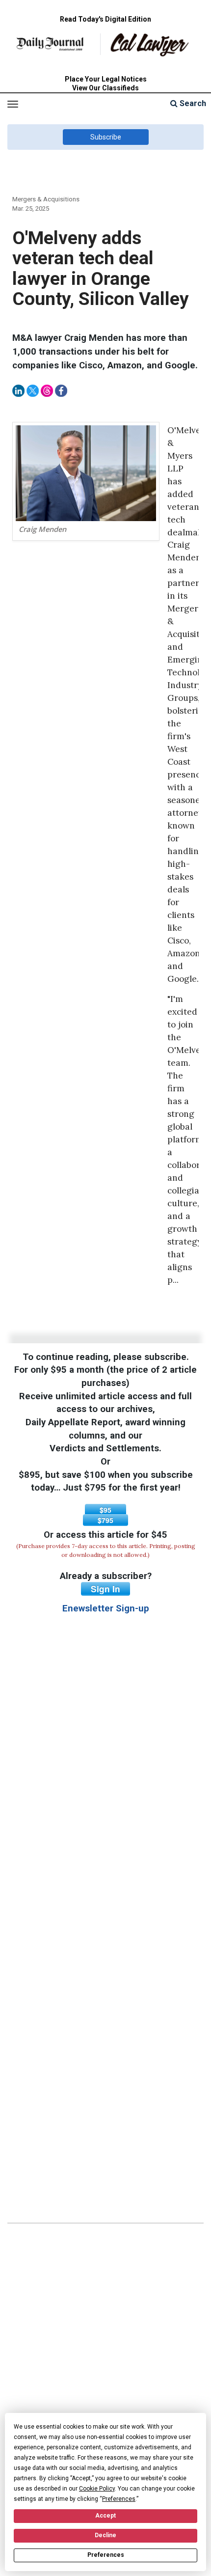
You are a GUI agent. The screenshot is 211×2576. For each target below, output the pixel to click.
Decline (105, 2535)
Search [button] (192, 103)
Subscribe (106, 137)
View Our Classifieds (105, 88)
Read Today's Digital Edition (105, 19)
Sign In (105, 1589)
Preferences (106, 2555)
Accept (105, 2516)
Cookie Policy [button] (97, 2489)
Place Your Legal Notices (106, 79)
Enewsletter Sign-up (106, 1608)
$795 (105, 1520)
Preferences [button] (119, 2499)
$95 (105, 1510)
